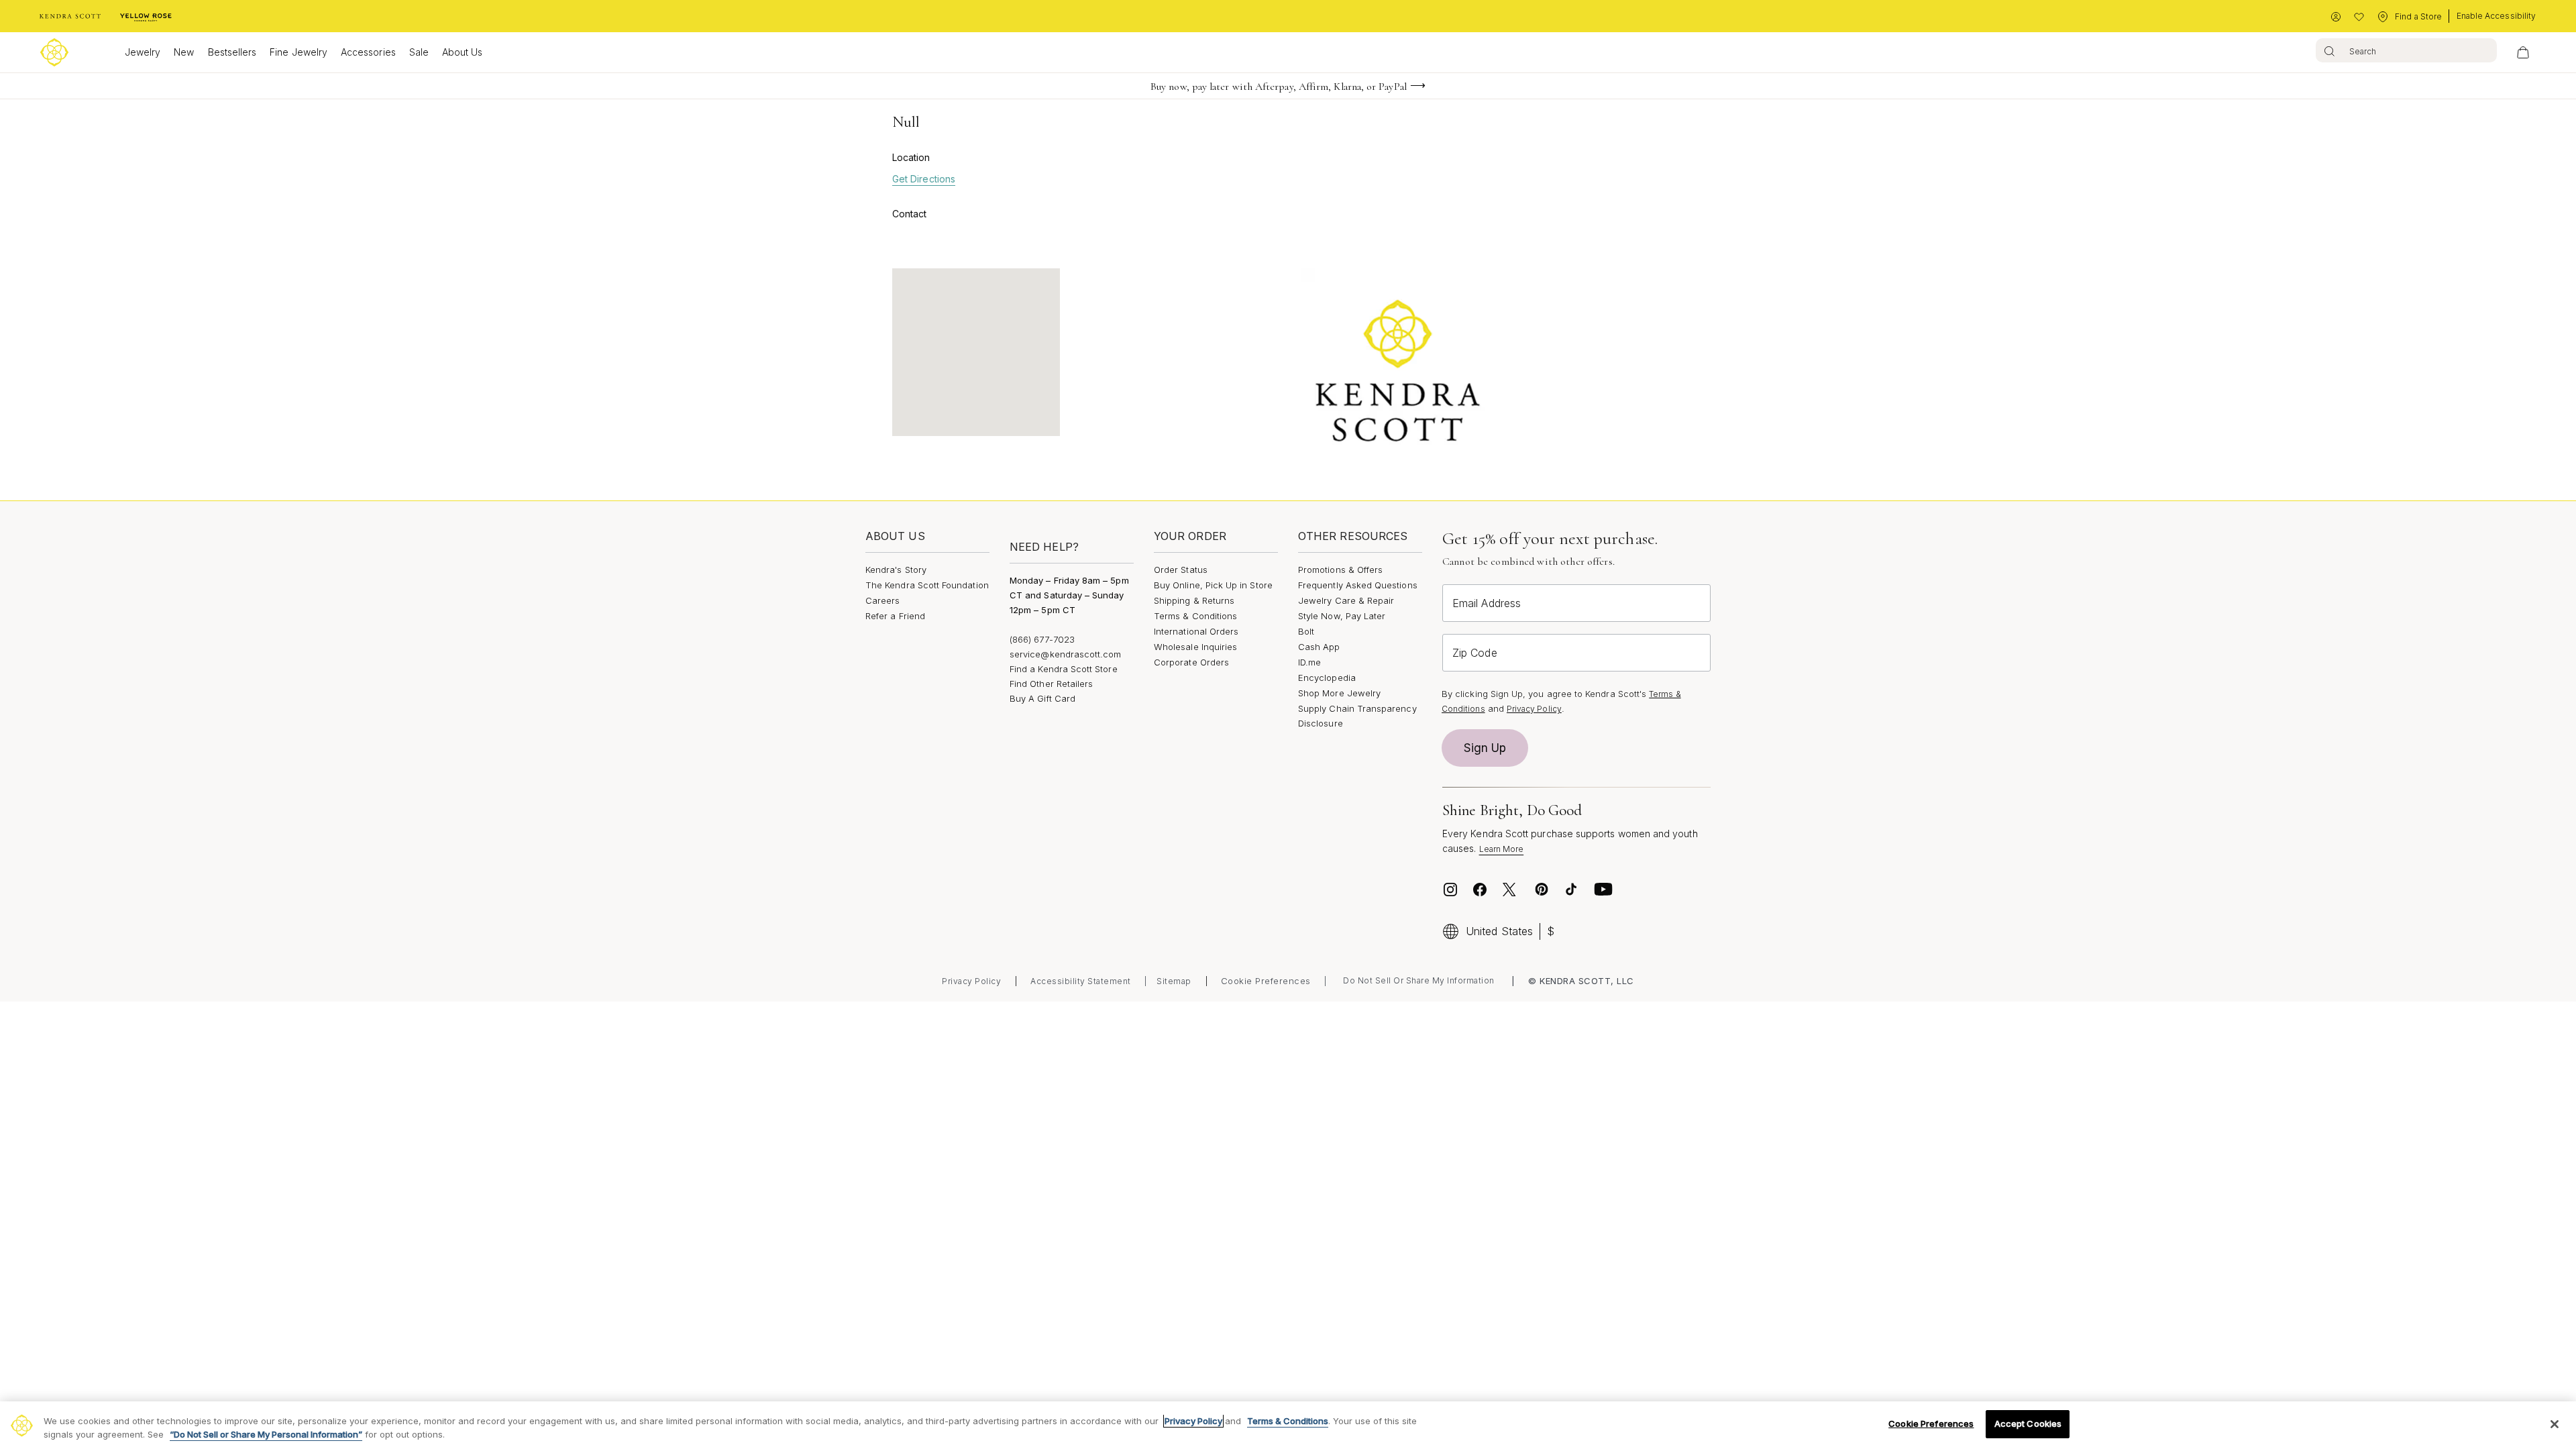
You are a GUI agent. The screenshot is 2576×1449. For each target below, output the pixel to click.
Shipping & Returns (1194, 600)
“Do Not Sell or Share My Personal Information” (266, 1434)
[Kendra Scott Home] (70, 17)
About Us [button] (463, 52)
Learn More (1502, 849)
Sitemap (1174, 981)
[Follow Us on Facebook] (1480, 890)
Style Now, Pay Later (1342, 616)
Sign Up (1485, 748)
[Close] (2555, 1424)
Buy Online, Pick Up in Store (1213, 585)
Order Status (1181, 570)
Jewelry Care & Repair (1346, 600)
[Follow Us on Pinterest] (1542, 890)
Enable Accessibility (2496, 16)
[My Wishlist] (2359, 17)
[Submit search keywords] (2329, 50)
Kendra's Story (896, 570)
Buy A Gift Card (1042, 698)
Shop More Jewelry (1339, 693)
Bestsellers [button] (232, 52)
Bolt (1306, 631)
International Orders (1196, 631)
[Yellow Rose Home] (146, 17)
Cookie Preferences (1266, 981)
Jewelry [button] (143, 52)
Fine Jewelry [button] (299, 52)
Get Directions (924, 179)
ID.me (1309, 662)
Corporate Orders (1191, 662)
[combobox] (2406, 50)
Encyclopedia (1327, 678)
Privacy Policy (1534, 709)
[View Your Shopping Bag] (2523, 52)
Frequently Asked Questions (1358, 585)
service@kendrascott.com (1066, 654)
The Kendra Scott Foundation (927, 585)
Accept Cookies (2028, 1424)
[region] (1288, 1425)
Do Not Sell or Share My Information (1419, 980)
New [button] (184, 52)
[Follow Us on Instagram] (1450, 890)
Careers (882, 600)
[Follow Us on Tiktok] (1571, 890)
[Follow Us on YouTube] (1603, 890)
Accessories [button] (368, 52)
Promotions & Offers (1340, 570)
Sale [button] (419, 52)
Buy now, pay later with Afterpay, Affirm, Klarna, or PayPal (1279, 87)
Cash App (1319, 647)
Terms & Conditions (1195, 616)
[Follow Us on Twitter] (1511, 890)
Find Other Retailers (1051, 684)
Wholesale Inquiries (1195, 647)
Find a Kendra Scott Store (1064, 669)
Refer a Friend (895, 616)
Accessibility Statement (1081, 981)
